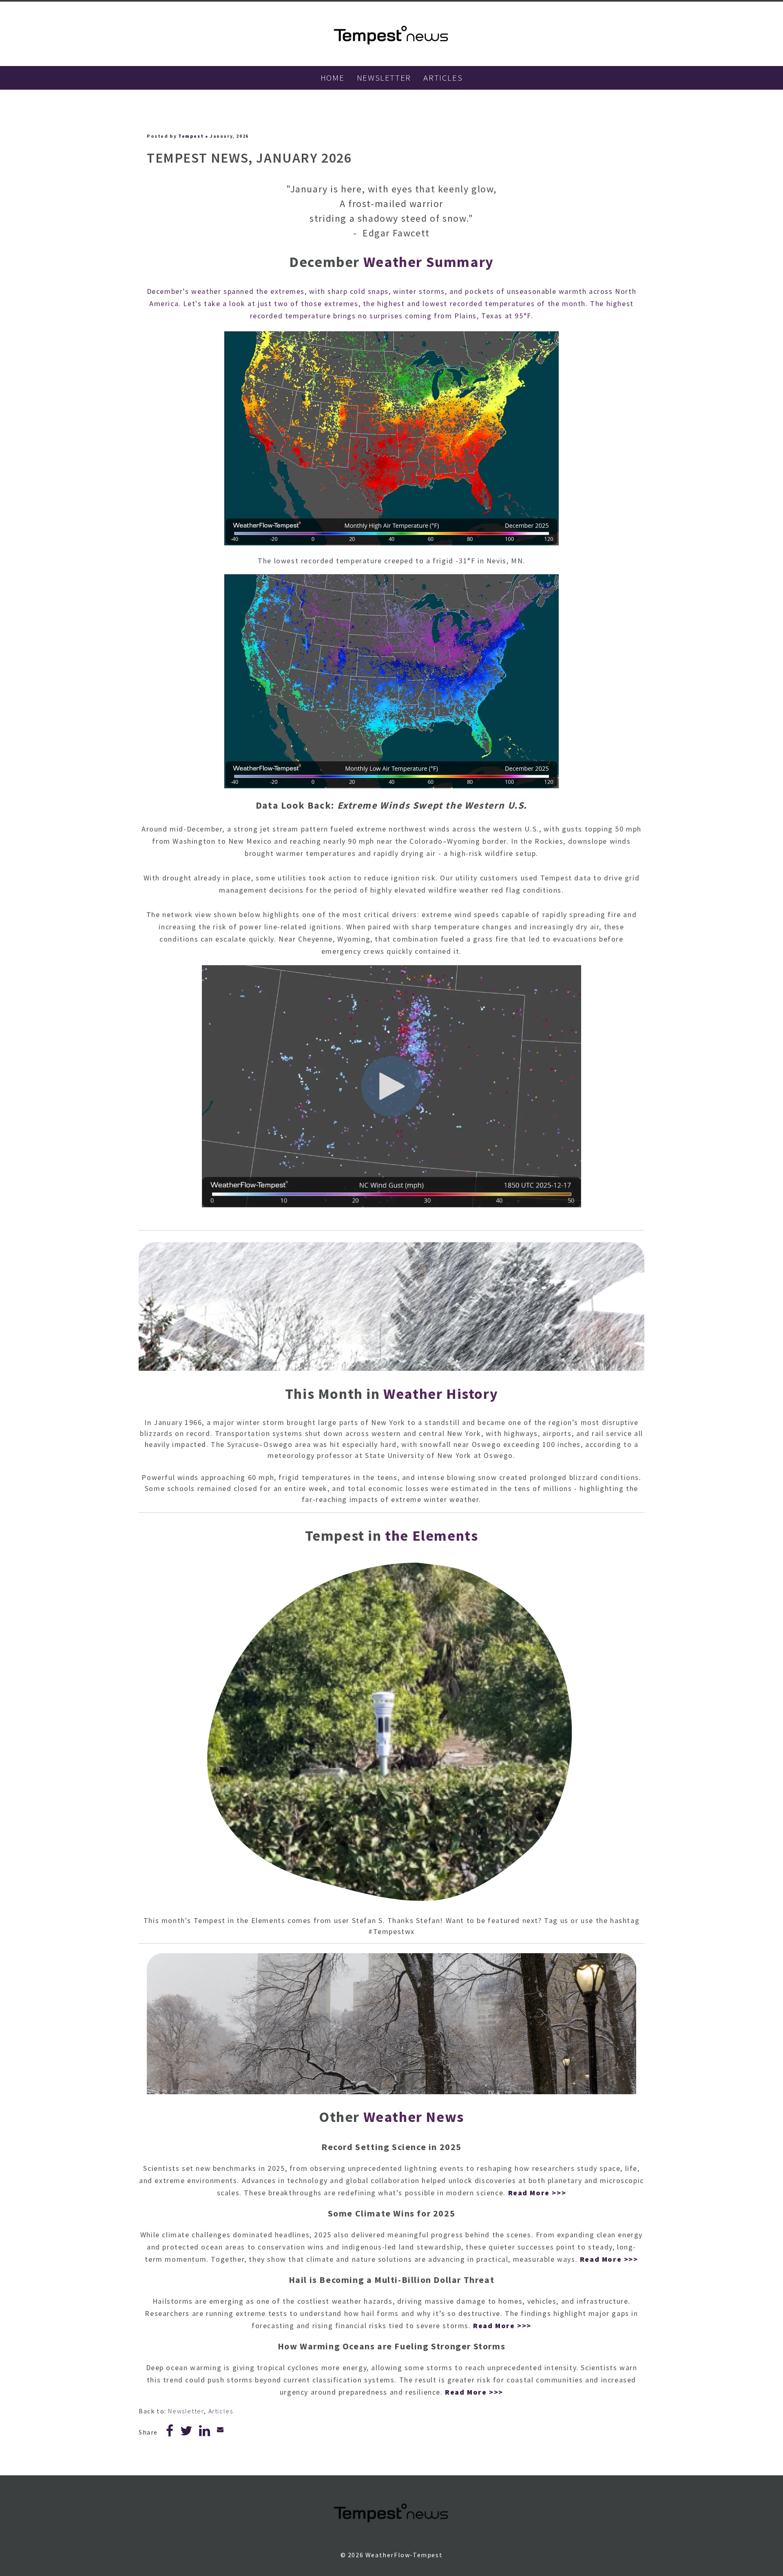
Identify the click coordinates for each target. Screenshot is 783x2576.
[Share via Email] (221, 2429)
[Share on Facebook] (170, 2433)
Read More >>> (537, 2193)
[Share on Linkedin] (205, 2433)
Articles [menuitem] (443, 78)
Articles (221, 2411)
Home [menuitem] (332, 78)
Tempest (191, 136)
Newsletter (186, 2411)
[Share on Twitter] (187, 2433)
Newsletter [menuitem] (384, 78)
